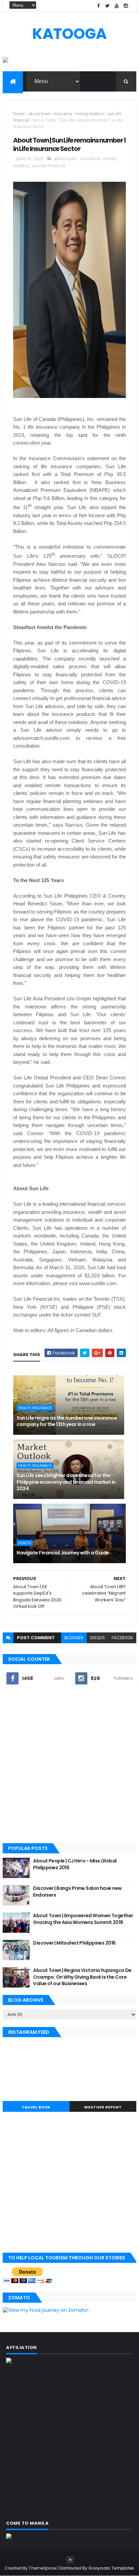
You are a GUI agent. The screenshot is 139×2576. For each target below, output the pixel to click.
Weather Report (103, 2107)
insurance (63, 114)
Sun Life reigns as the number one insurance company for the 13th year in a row (67, 1421)
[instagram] (126, 6)
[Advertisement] (69, 1766)
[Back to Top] (70, 2560)
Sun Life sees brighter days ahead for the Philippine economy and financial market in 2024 (66, 1482)
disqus (98, 1638)
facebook (122, 1638)
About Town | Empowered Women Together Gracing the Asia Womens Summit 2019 (83, 1919)
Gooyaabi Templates (111, 2568)
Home (19, 114)
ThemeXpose (43, 2568)
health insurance (35, 1408)
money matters (90, 114)
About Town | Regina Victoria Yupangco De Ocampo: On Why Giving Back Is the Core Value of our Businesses (82, 1977)
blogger (74, 1638)
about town (39, 114)
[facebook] (99, 6)
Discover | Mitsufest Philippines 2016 (74, 1943)
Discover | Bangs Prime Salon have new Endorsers (77, 1892)
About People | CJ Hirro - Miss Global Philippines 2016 (75, 1864)
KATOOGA (69, 34)
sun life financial (49, 166)
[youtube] (117, 6)
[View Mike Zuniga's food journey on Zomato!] (46, 2310)
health (25, 1543)
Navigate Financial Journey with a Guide (63, 1553)
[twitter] (108, 6)
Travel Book (36, 2107)
